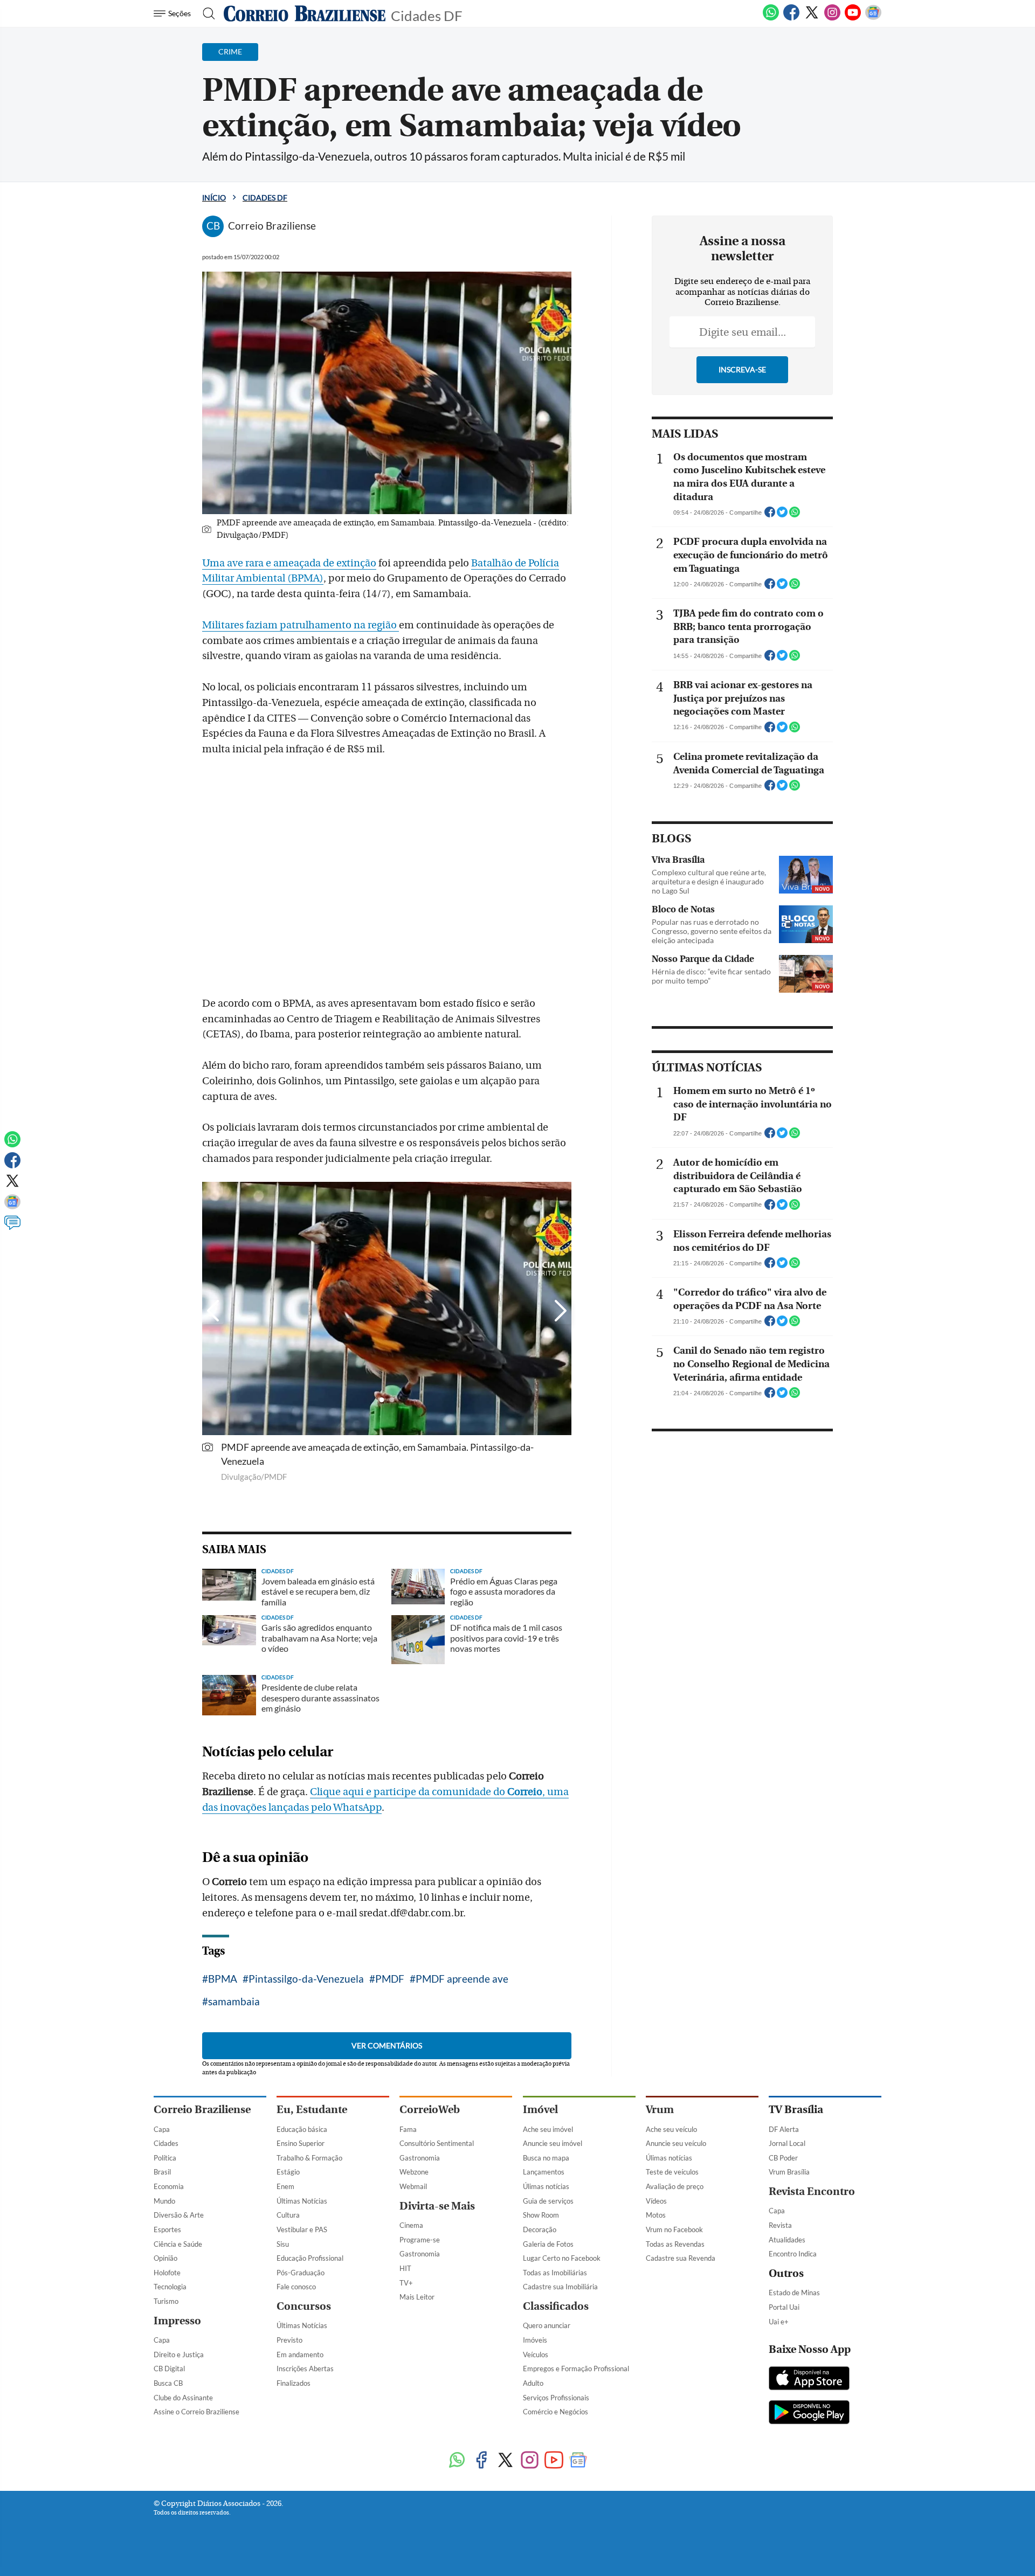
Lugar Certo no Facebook (562, 2258)
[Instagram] (832, 18)
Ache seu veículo (671, 2129)
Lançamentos (544, 2172)
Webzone (414, 2172)
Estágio (288, 2172)
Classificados (556, 2306)
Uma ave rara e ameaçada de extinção (289, 563)
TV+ (406, 2283)
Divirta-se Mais (437, 2206)
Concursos (304, 2306)
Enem (285, 2186)
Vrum (660, 2110)
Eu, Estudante (312, 2110)
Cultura (288, 2215)
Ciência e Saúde (178, 2244)
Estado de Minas (794, 2293)
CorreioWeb (430, 2110)
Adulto (533, 2383)
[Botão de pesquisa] (206, 13)
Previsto (289, 2340)
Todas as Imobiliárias (555, 2273)
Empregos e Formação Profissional (576, 2369)
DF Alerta (784, 2129)
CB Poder (783, 2158)
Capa (162, 2129)
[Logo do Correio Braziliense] (305, 13)
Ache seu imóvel (548, 2129)
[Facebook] (791, 18)
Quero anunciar (547, 2325)
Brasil (162, 2172)
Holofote (167, 2273)
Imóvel (540, 2110)
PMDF (390, 1979)
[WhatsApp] (771, 18)
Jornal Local (787, 2143)
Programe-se (420, 2240)
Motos (656, 2215)
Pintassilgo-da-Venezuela (306, 1979)
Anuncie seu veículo (676, 2143)
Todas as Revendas (675, 2244)
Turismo (166, 2301)
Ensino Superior (301, 2143)
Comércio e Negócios (556, 2412)
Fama (408, 2129)
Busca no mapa (546, 2158)
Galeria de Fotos (548, 2244)
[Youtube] (853, 18)
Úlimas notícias (546, 2186)
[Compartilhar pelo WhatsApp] (795, 515)
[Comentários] (12, 1228)
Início (214, 198)
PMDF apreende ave (462, 1979)
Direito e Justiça (179, 2355)
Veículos (536, 2355)
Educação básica (302, 2129)
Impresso (177, 2321)
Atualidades (787, 2240)
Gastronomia (420, 2158)
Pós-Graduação (301, 2273)
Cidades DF (427, 15)
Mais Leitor (417, 2297)
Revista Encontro (812, 2191)
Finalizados (294, 2383)
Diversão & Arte (179, 2215)
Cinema (411, 2225)
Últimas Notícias (302, 2201)
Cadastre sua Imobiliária (560, 2287)
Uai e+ (779, 2322)
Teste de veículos (672, 2172)
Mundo (164, 2201)
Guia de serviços (548, 2201)
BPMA (223, 1979)
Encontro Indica (793, 2254)
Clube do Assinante (183, 2398)
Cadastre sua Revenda (681, 2258)
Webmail (413, 2186)
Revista (780, 2225)
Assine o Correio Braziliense (196, 2412)
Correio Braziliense (202, 2110)
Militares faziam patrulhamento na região (301, 625)
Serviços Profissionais (556, 2398)
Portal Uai (784, 2307)
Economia (169, 2186)
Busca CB (168, 2383)
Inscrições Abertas (305, 2369)
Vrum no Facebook (674, 2229)
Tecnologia (170, 2287)
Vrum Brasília (789, 2172)
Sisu (283, 2244)
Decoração (540, 2229)
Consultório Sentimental (437, 2143)
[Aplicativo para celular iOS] (809, 2379)
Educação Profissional (310, 2258)
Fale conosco (296, 2287)
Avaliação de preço (675, 2186)
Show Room (541, 2215)
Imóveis (535, 2340)
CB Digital (169, 2369)
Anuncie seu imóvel (553, 2143)
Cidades (166, 2143)
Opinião (165, 2258)
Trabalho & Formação (309, 2158)
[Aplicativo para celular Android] (809, 2413)
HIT (405, 2268)
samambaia (234, 2001)
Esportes (167, 2229)
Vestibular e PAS (302, 2229)
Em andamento (300, 2355)
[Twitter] (812, 18)
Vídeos (656, 2201)
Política (165, 2158)
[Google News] (873, 18)
